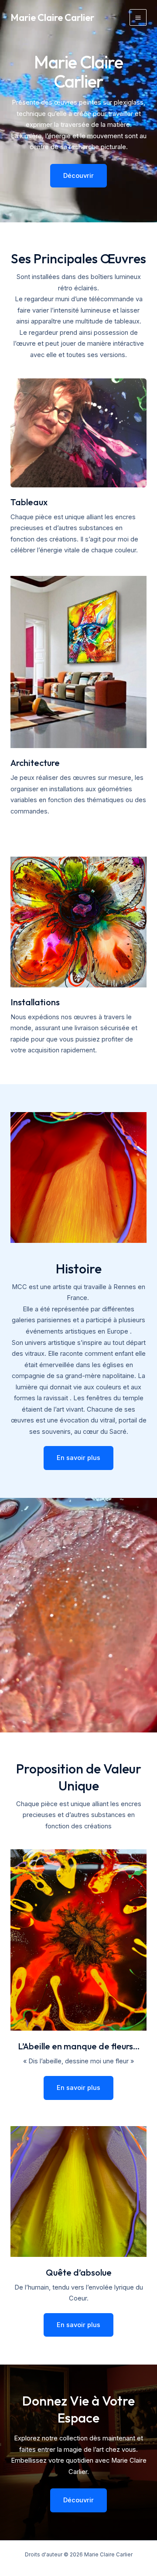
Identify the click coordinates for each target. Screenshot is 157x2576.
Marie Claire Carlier (52, 17)
